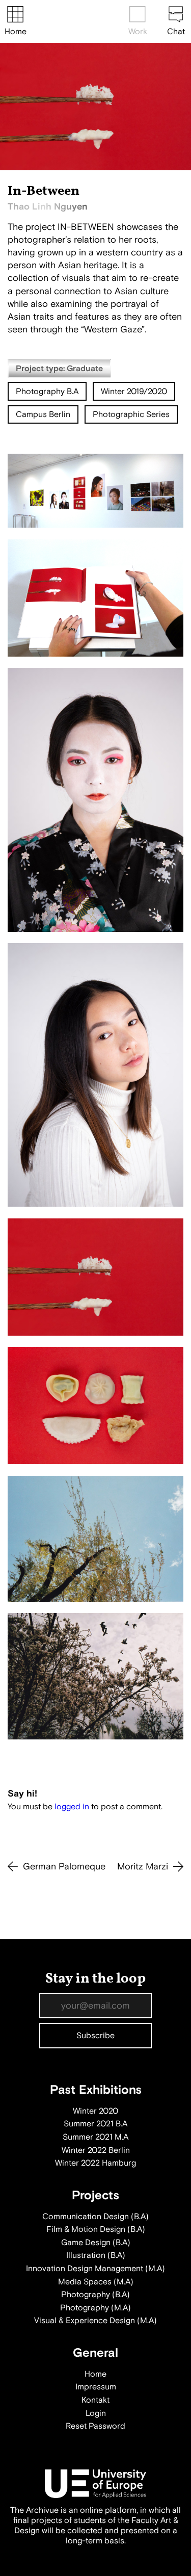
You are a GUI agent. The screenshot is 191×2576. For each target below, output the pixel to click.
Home (16, 32)
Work (138, 32)
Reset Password (95, 2426)
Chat (176, 32)
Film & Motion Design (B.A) (96, 2229)
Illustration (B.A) (96, 2255)
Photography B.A (47, 392)
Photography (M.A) (95, 2308)
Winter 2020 (95, 2111)
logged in (72, 1807)
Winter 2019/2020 (134, 392)
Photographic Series (131, 414)
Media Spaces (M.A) (96, 2282)
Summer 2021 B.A (95, 2124)
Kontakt (95, 2400)
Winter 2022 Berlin (96, 2150)
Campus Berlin (43, 414)
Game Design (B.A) (96, 2243)
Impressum (96, 2387)
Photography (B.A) (95, 2295)
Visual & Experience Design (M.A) (95, 2321)
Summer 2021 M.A (95, 2137)
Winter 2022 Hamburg (95, 2163)
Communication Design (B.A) (95, 2217)
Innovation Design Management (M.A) (95, 2269)
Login (96, 2413)
